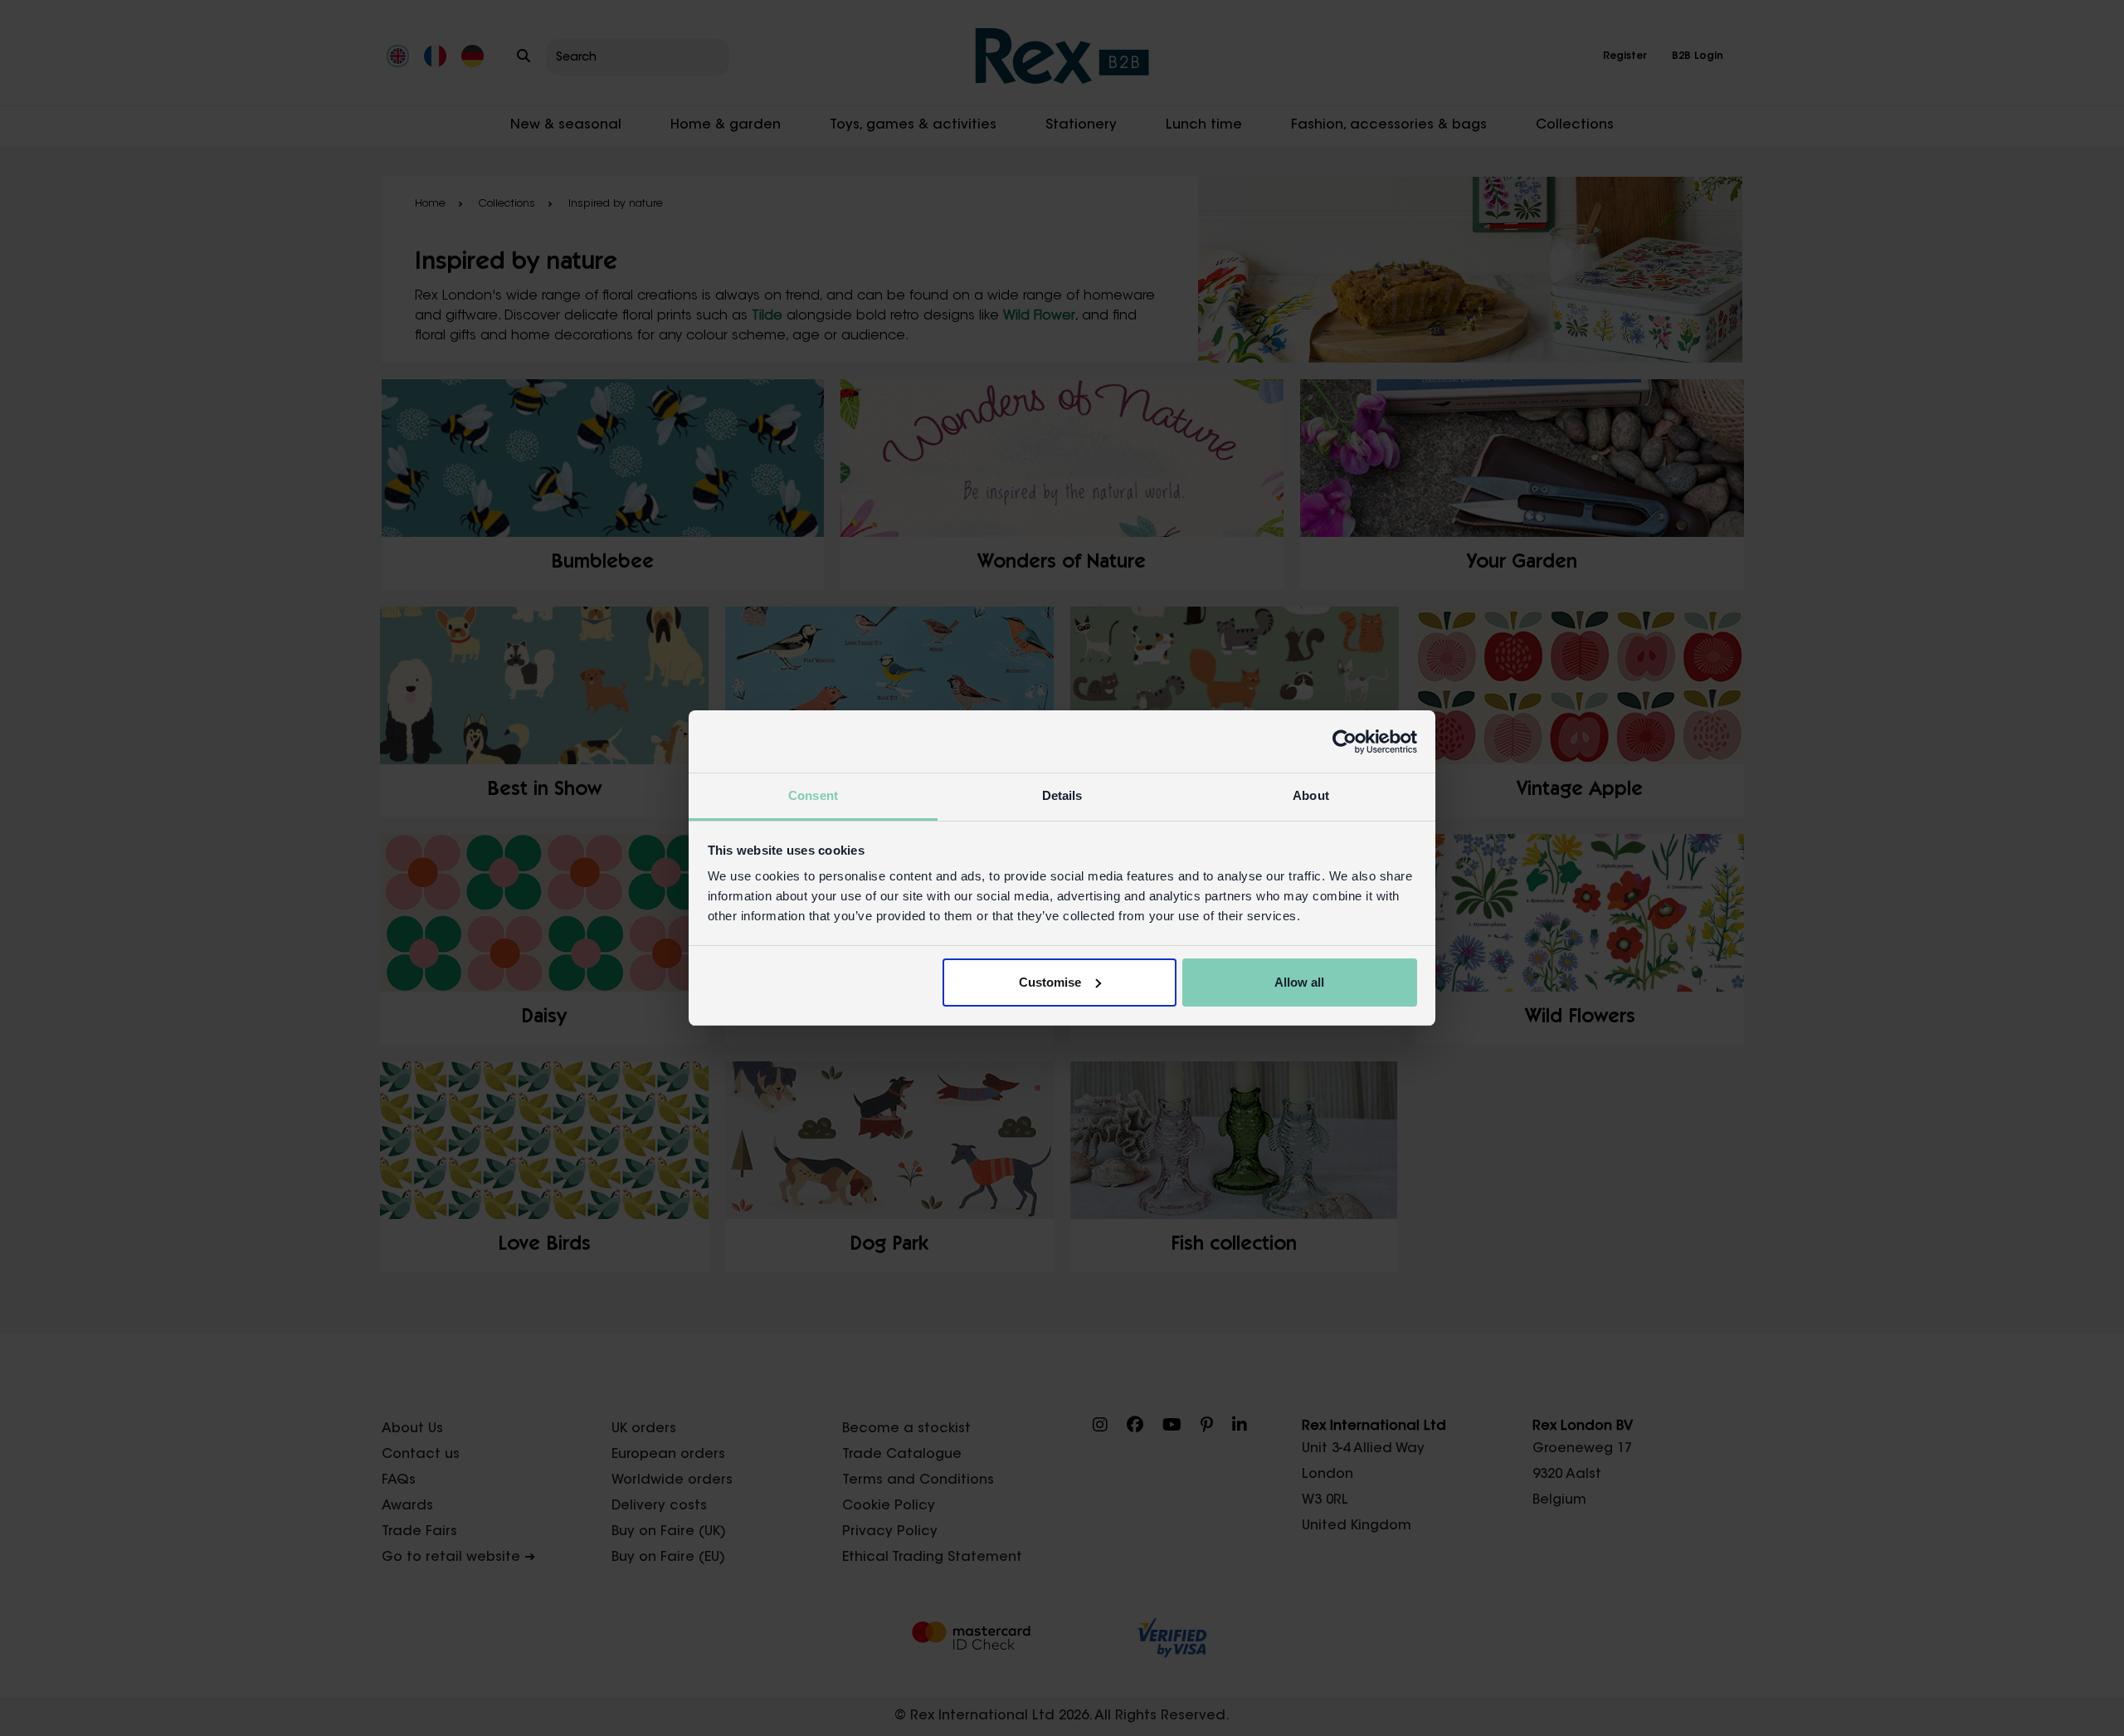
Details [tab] (1062, 795)
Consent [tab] (813, 795)
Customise (1050, 982)
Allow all (1299, 982)
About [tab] (1311, 795)
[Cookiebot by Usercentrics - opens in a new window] (1345, 742)
